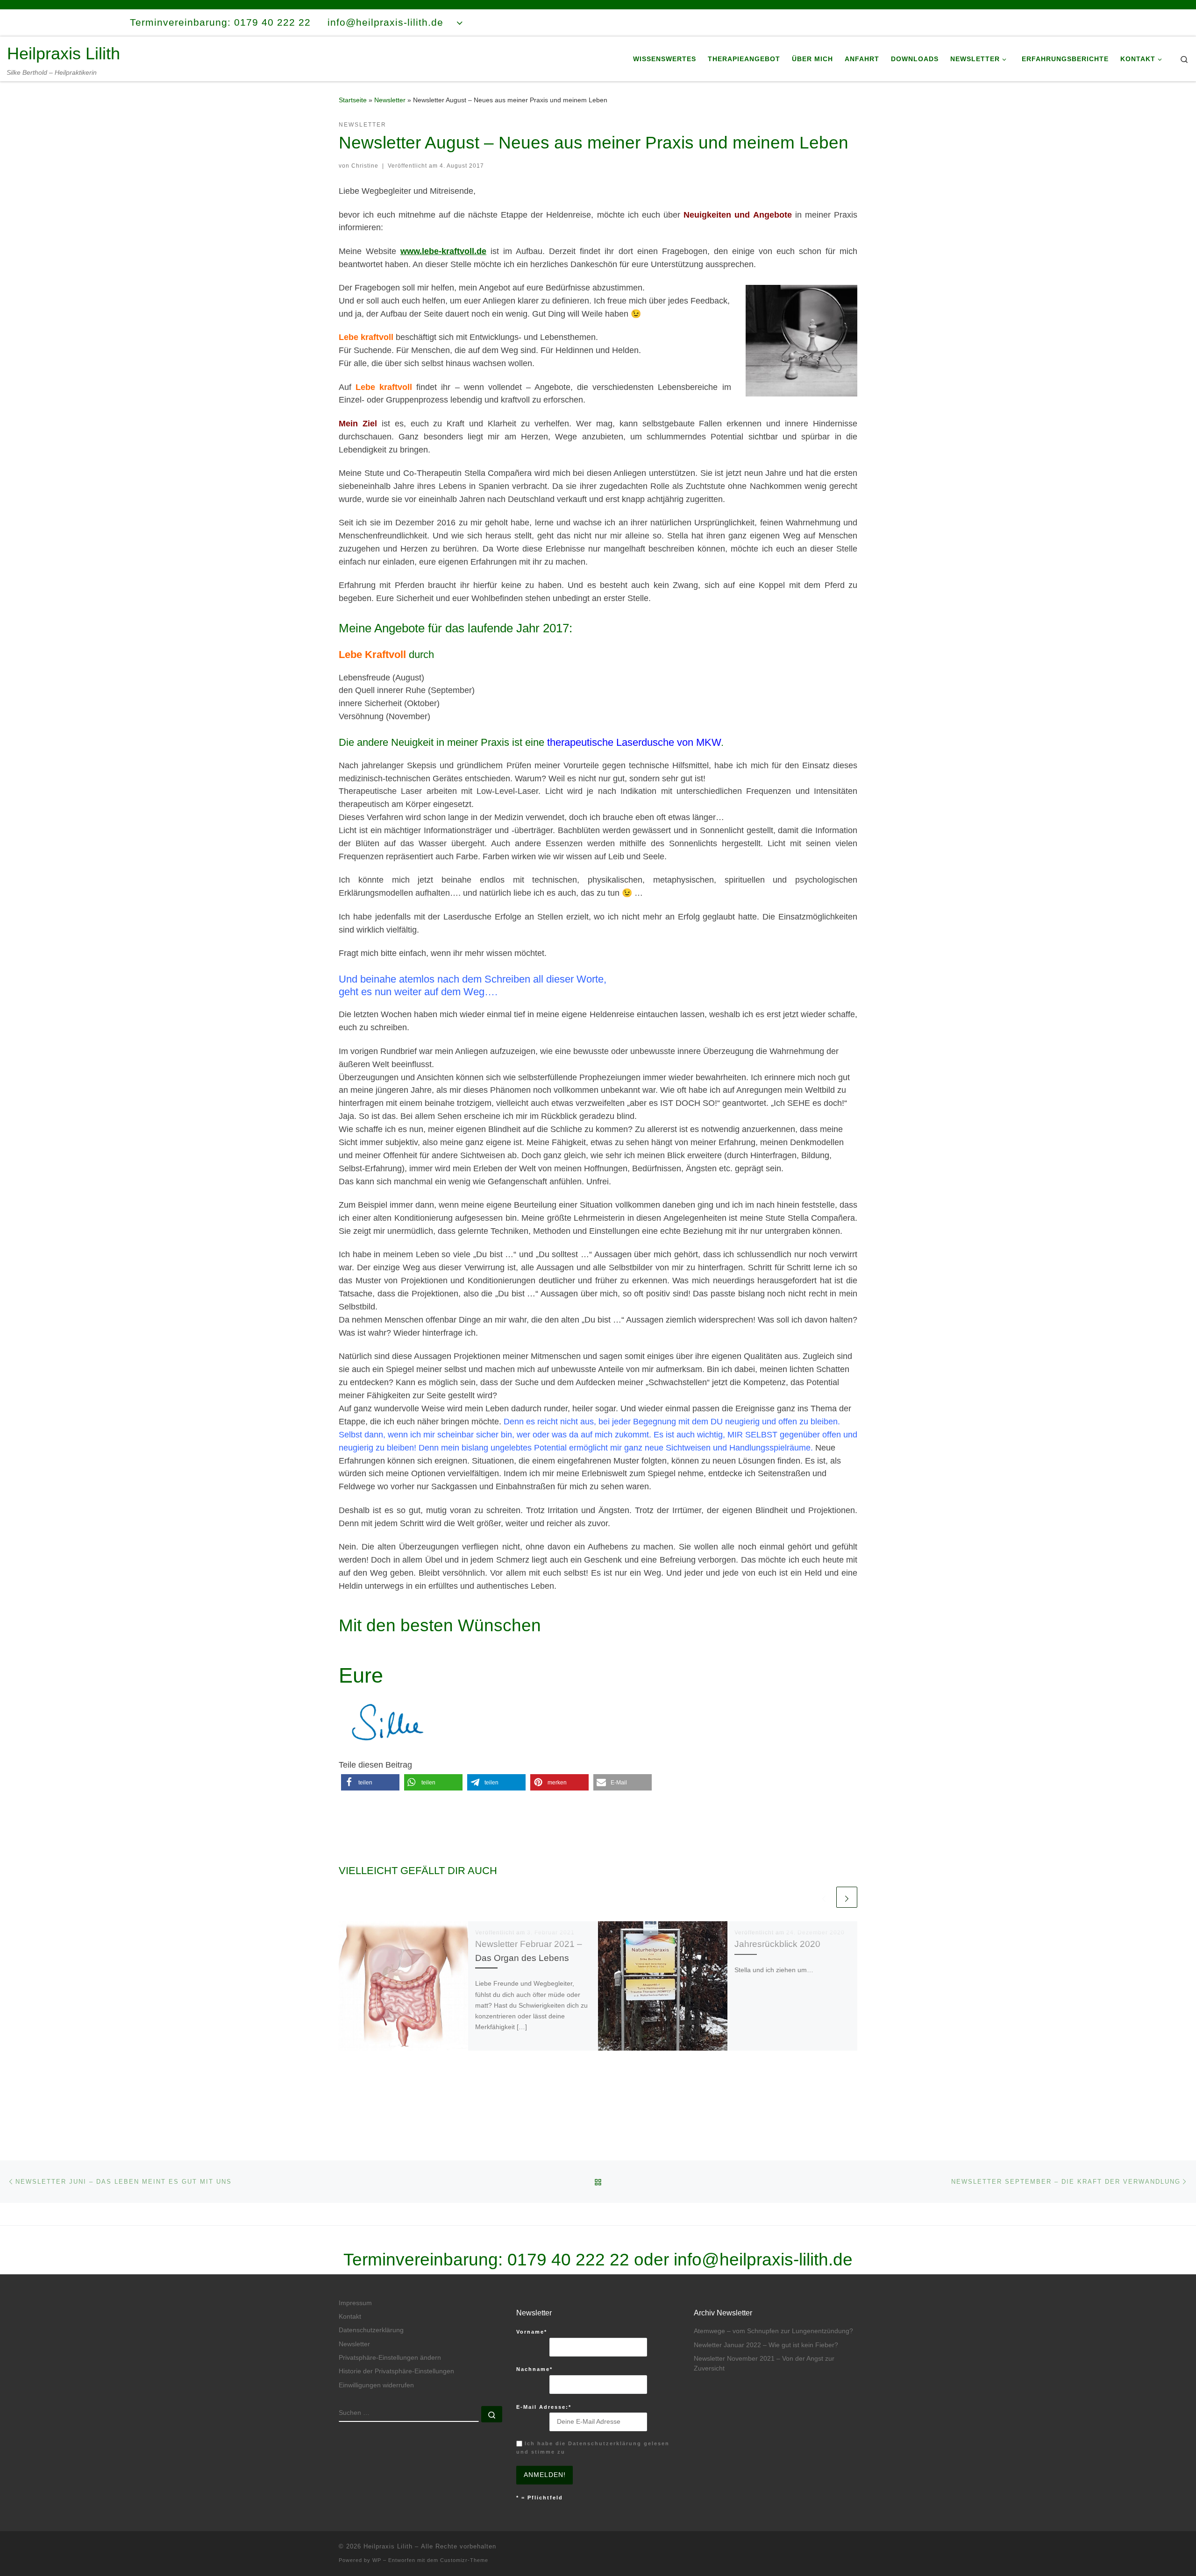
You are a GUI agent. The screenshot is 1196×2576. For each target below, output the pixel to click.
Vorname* (532, 2332)
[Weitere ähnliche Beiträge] (847, 1897)
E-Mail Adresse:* (544, 2407)
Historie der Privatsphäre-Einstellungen (396, 2371)
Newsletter (390, 100)
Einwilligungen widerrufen (376, 2385)
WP (377, 2560)
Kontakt (350, 2317)
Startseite (353, 100)
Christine (365, 166)
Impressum (355, 2303)
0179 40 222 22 (568, 2259)
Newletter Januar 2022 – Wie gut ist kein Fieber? (766, 2345)
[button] (370, 1782)
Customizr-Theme (464, 2560)
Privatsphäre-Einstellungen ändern (390, 2358)
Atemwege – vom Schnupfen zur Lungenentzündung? (773, 2331)
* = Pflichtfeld (540, 2498)
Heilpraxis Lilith (388, 2546)
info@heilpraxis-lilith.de (763, 2259)
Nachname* (534, 2369)
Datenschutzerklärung (371, 2330)
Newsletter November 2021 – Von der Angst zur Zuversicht (764, 2364)
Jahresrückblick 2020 (777, 1944)
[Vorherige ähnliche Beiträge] (824, 1897)
